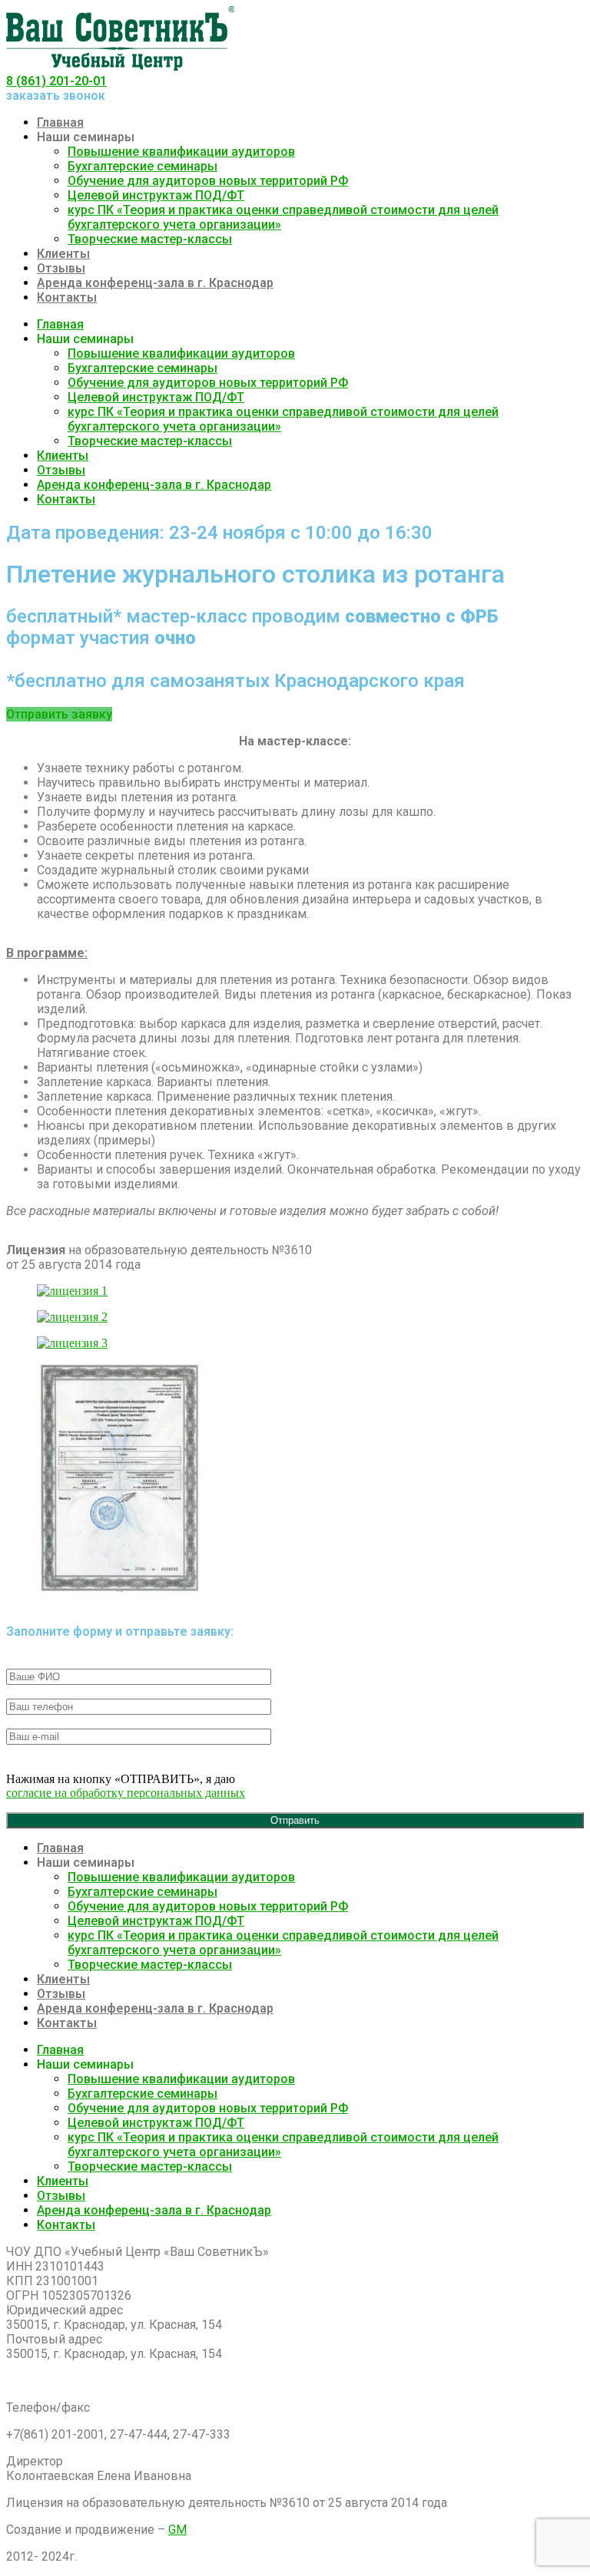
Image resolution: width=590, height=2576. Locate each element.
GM (177, 2530)
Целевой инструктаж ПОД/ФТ (156, 195)
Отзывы (61, 268)
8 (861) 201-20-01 (56, 81)
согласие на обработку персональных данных (126, 1793)
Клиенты (63, 254)
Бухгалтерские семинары (143, 166)
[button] (59, 714)
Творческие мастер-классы (150, 239)
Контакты (67, 297)
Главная (60, 122)
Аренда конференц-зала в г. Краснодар (155, 283)
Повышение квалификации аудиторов (181, 152)
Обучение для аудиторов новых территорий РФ (208, 181)
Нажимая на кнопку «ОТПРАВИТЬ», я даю (126, 1786)
